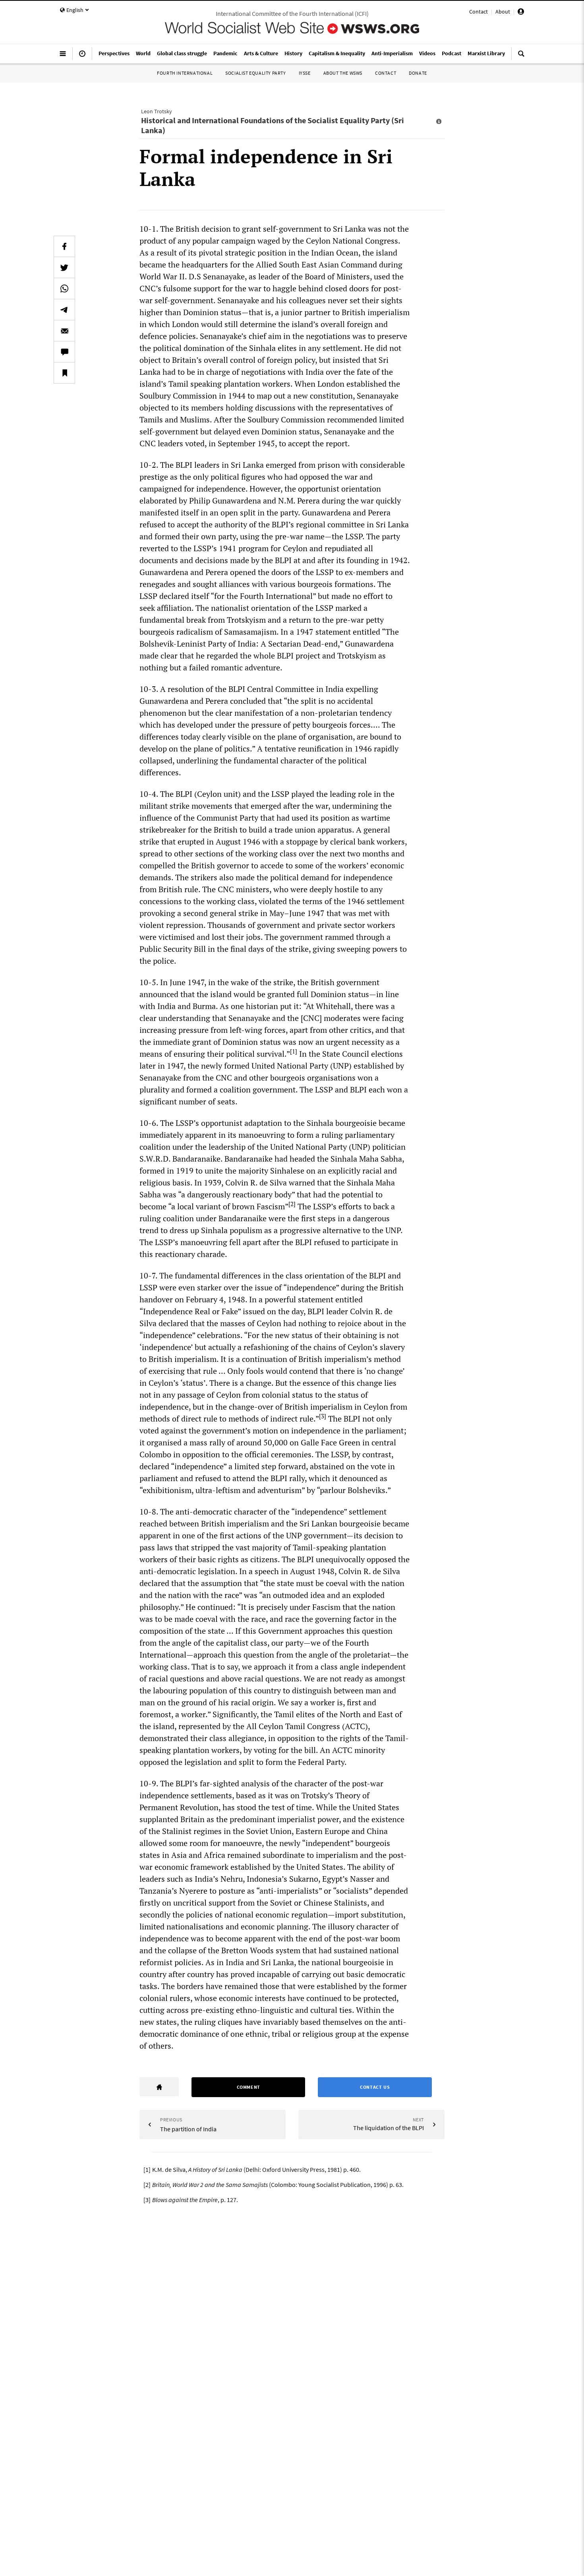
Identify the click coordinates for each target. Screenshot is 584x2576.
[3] (323, 1416)
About (503, 12)
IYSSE (305, 73)
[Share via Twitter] (64, 267)
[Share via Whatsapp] (64, 289)
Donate (418, 73)
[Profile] (521, 13)
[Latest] (82, 57)
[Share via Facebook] (64, 246)
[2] (292, 1204)
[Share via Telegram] (64, 310)
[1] (294, 1051)
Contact (479, 12)
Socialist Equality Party (255, 73)
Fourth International (185, 73)
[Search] (521, 57)
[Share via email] (64, 331)
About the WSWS (343, 73)
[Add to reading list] (64, 373)
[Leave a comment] (64, 352)
